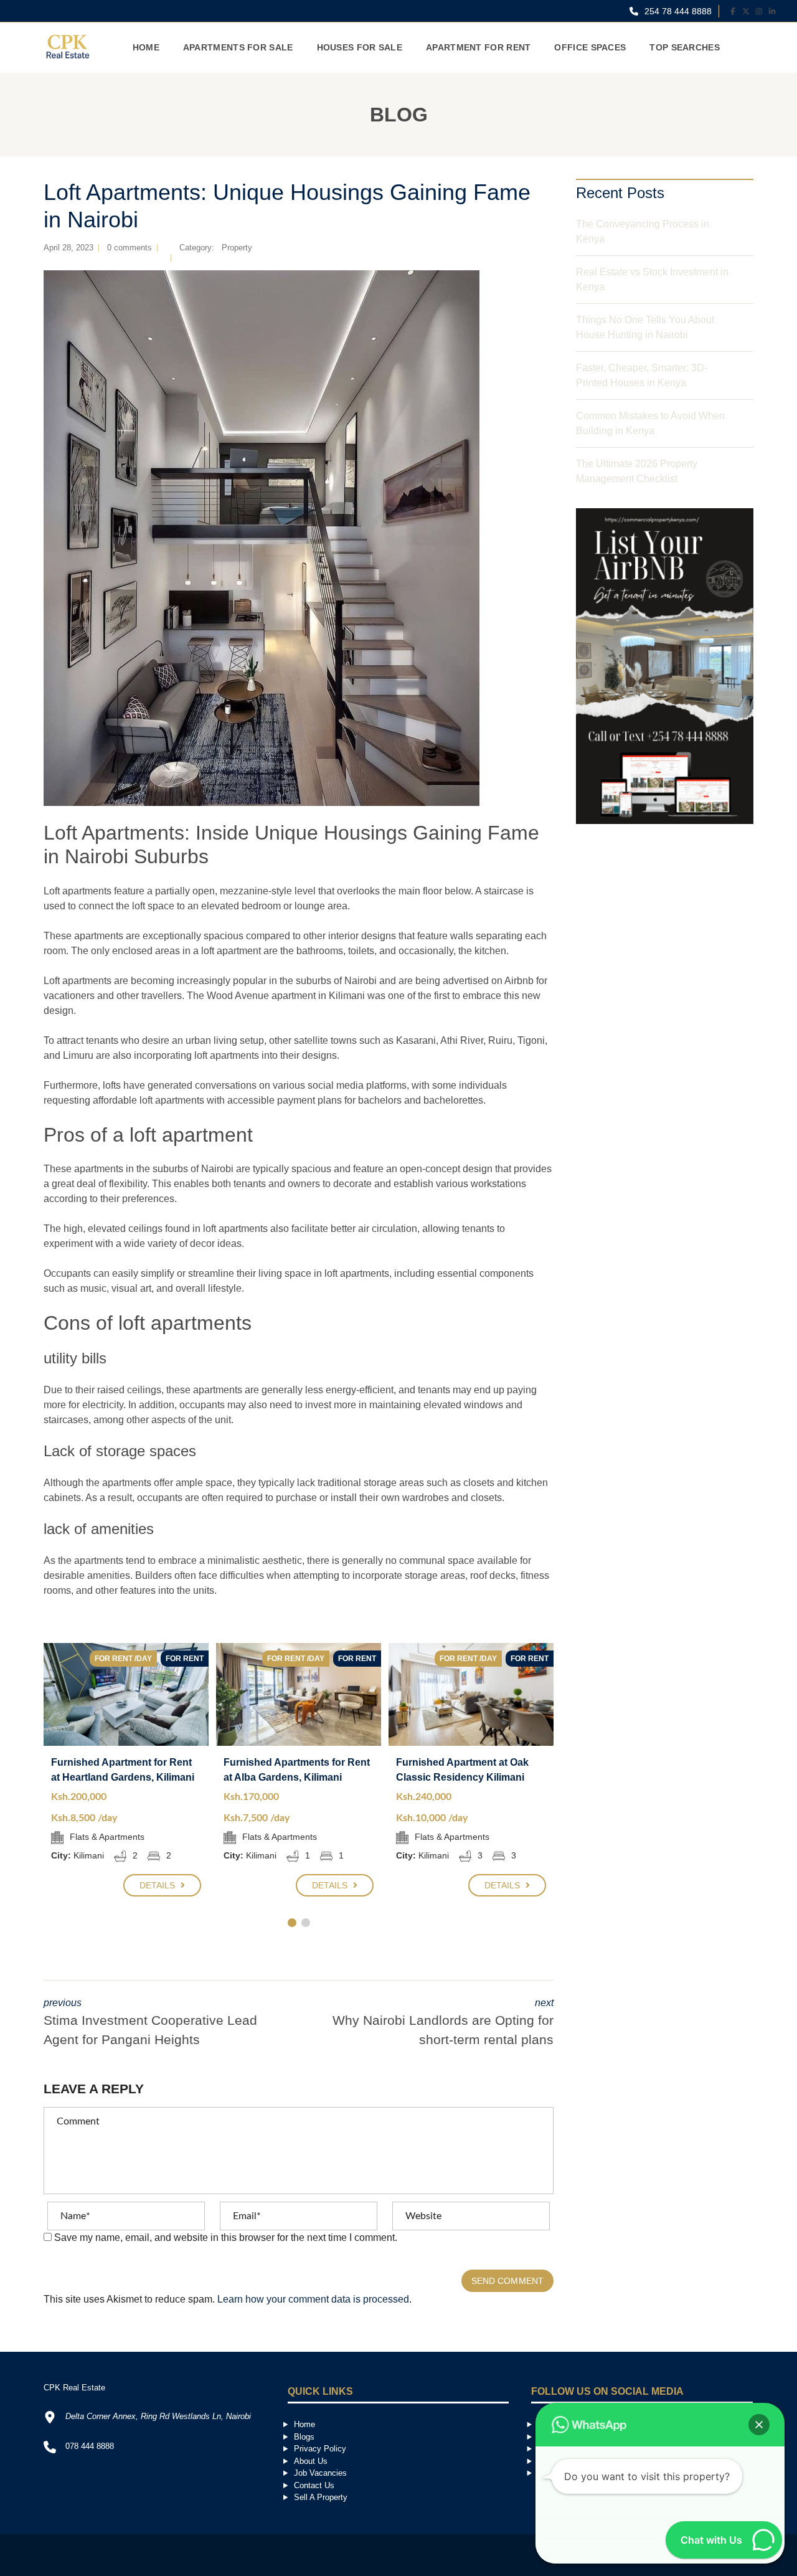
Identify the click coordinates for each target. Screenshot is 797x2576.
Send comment (507, 2281)
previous (150, 2022)
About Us (311, 2461)
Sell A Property (321, 2497)
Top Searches (685, 47)
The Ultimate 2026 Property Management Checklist (637, 471)
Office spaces (590, 47)
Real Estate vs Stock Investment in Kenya (652, 279)
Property (237, 248)
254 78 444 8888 (677, 11)
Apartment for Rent (478, 47)
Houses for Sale (360, 47)
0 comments (130, 248)
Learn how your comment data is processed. (314, 2299)
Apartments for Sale (238, 47)
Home (146, 47)
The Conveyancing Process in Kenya (643, 231)
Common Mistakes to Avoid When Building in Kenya (650, 423)
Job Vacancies (320, 2473)
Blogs (304, 2437)
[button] (759, 2425)
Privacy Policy (320, 2449)
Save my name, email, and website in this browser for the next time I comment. (226, 2237)
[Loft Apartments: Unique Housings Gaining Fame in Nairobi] (262, 538)
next (443, 2022)
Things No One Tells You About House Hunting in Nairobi (645, 327)
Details (159, 1885)
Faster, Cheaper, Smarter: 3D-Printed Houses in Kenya (642, 375)
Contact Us (314, 2485)
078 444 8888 (90, 2446)
